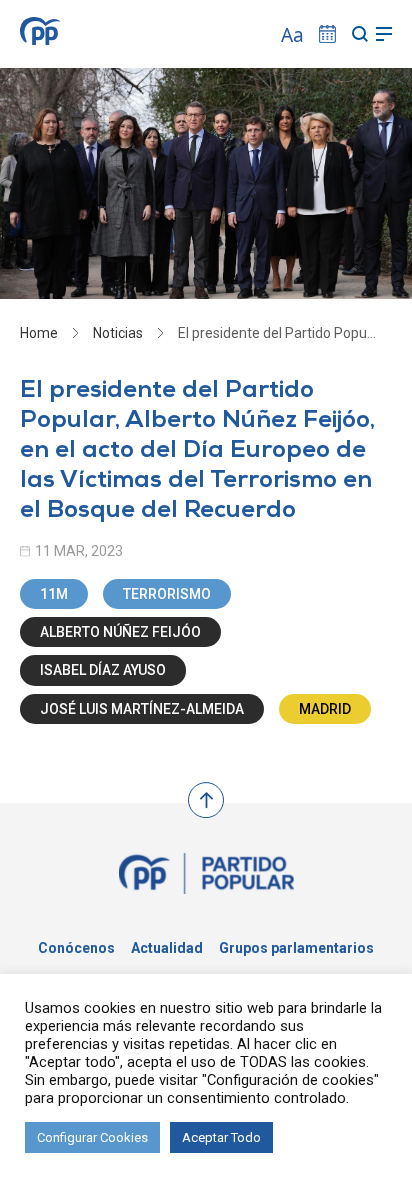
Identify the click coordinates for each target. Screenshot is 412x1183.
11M (54, 594)
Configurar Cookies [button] (92, 1137)
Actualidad (167, 948)
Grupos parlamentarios (296, 948)
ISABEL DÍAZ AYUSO (103, 670)
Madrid (325, 709)
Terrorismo (167, 594)
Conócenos (76, 948)
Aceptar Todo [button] (221, 1137)
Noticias (118, 333)
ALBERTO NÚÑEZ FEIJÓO (120, 632)
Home (39, 333)
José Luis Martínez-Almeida (142, 709)
